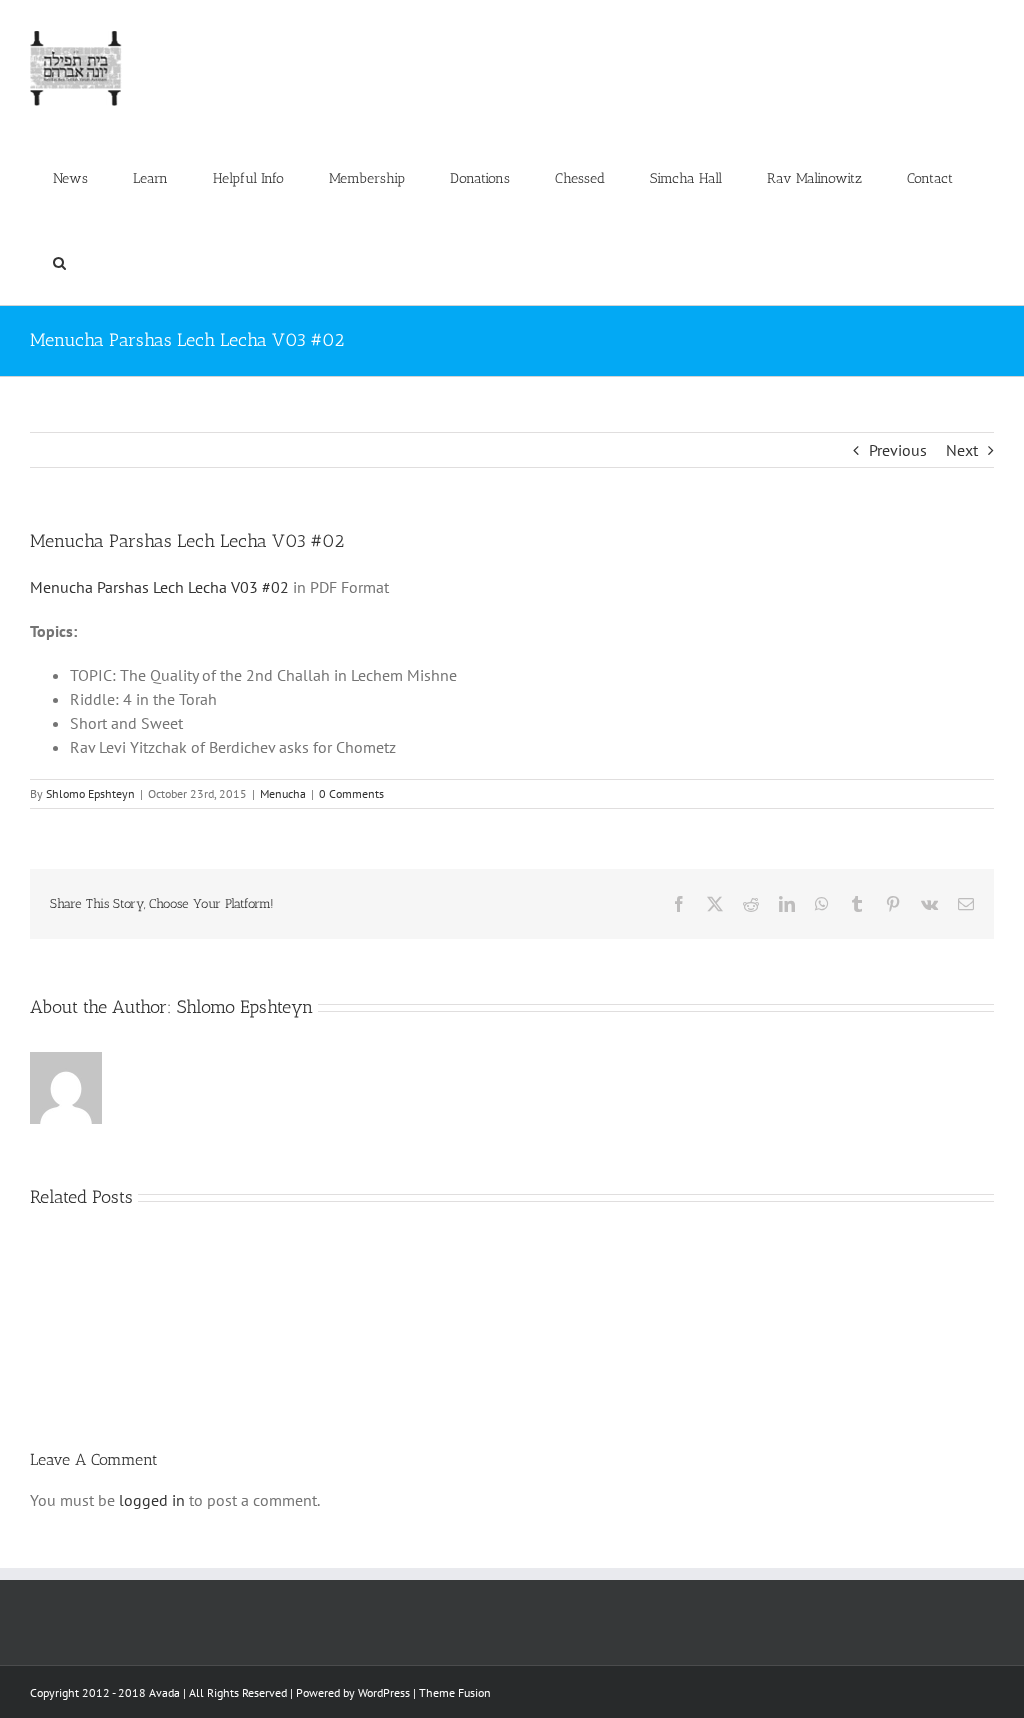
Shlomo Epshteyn (90, 793)
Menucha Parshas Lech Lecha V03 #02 (159, 587)
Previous (898, 450)
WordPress (384, 1692)
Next (962, 450)
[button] (59, 263)
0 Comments (351, 793)
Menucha (283, 793)
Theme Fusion (455, 1692)
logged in (152, 1500)
